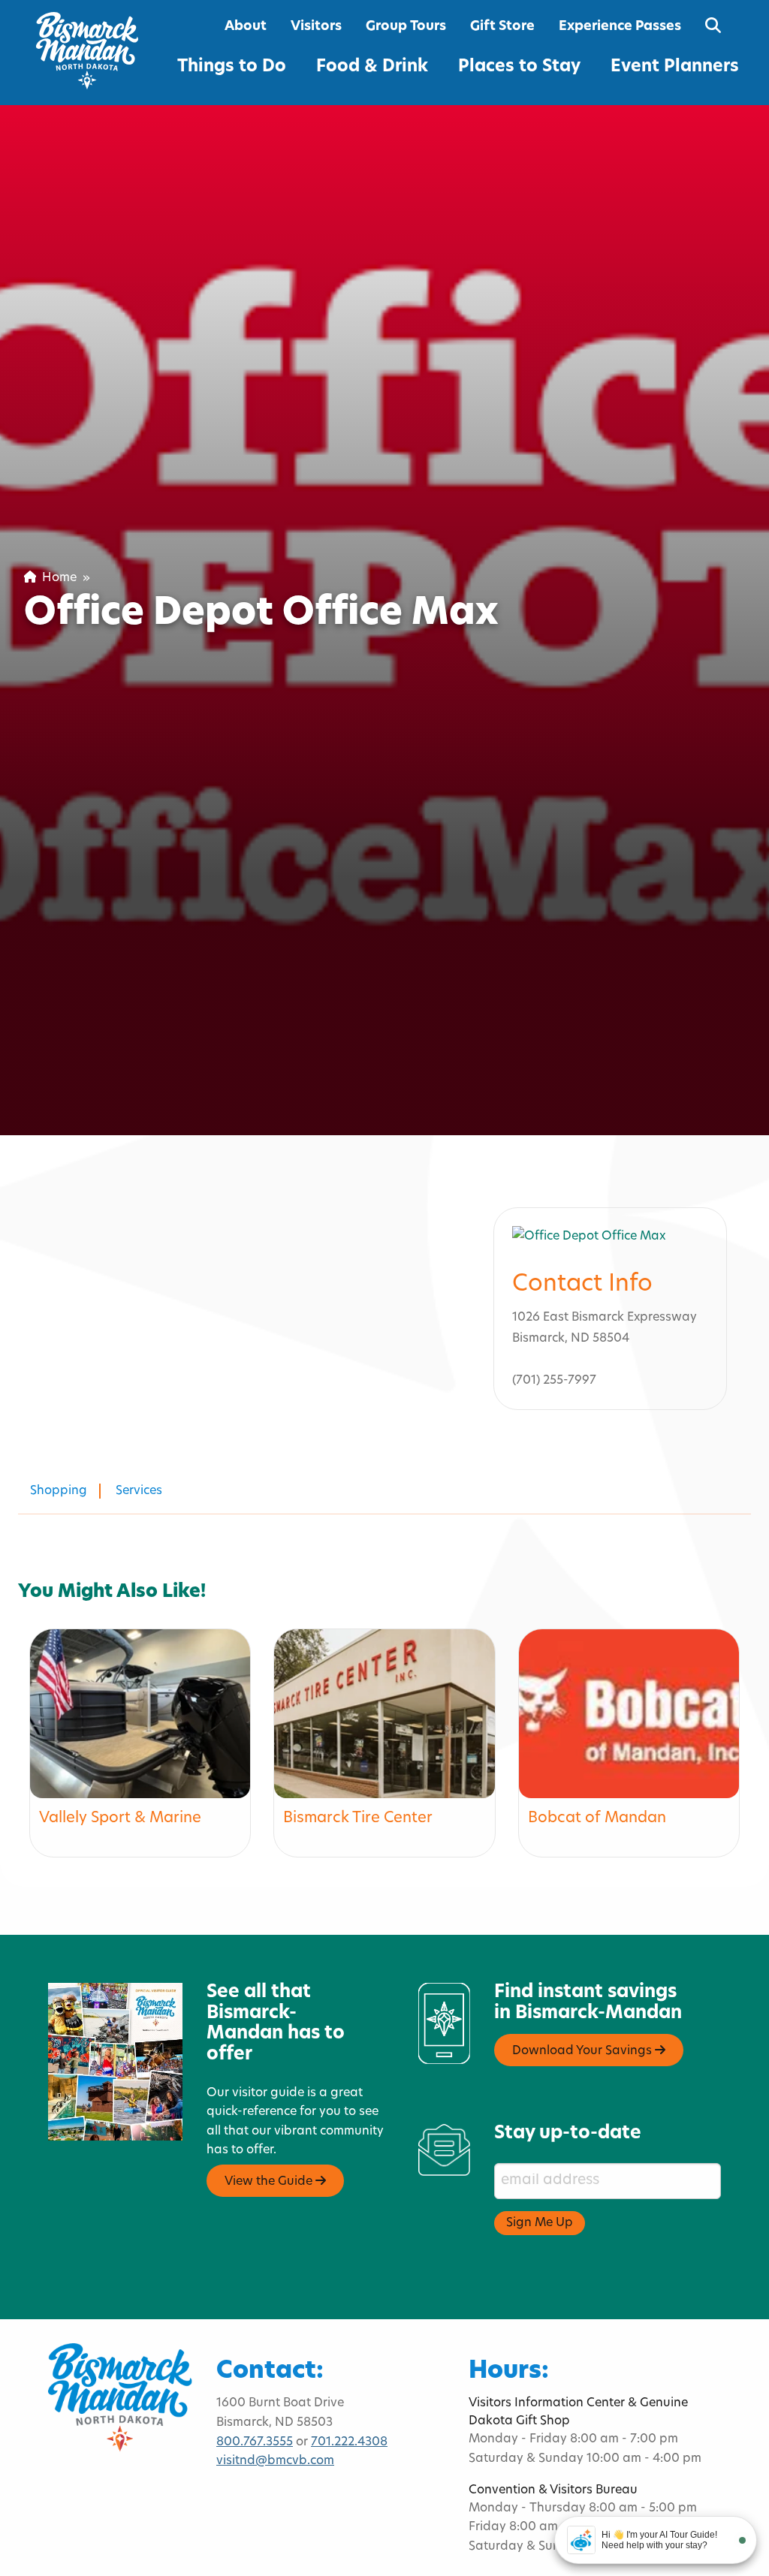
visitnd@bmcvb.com (275, 2461)
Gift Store (502, 27)
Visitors (316, 27)
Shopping (59, 1491)
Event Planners (675, 67)
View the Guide (270, 2182)
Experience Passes (620, 27)
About (246, 27)
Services (139, 1491)
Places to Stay (519, 67)
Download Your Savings (584, 2051)
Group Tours (406, 27)
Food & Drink (372, 67)
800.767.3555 (255, 2442)
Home (56, 578)
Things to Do (232, 67)
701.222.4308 (349, 2442)
